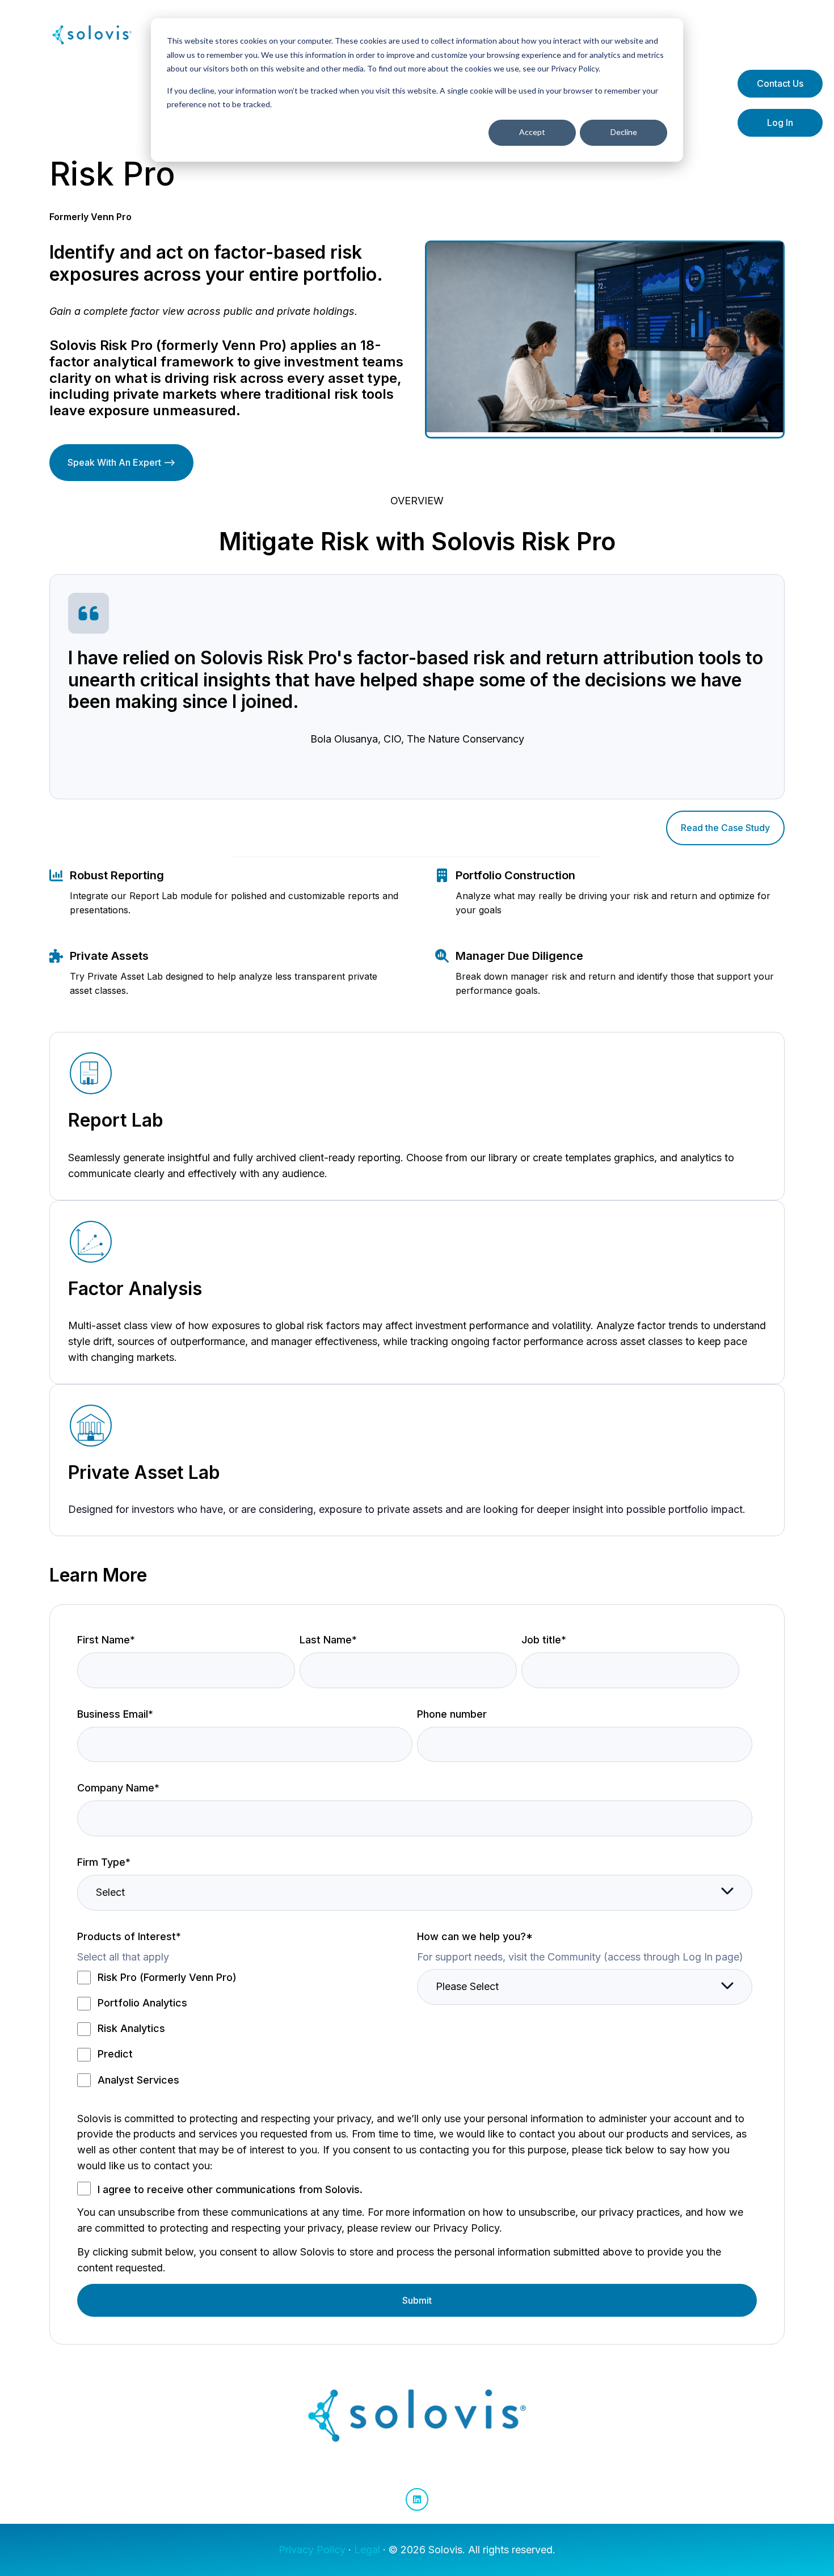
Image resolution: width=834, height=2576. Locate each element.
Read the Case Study (725, 828)
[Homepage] (92, 35)
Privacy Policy (312, 2550)
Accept (532, 132)
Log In (780, 123)
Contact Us (780, 83)
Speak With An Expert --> (121, 462)
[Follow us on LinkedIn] (417, 2499)
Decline (624, 132)
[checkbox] (245, 2028)
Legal (367, 2550)
